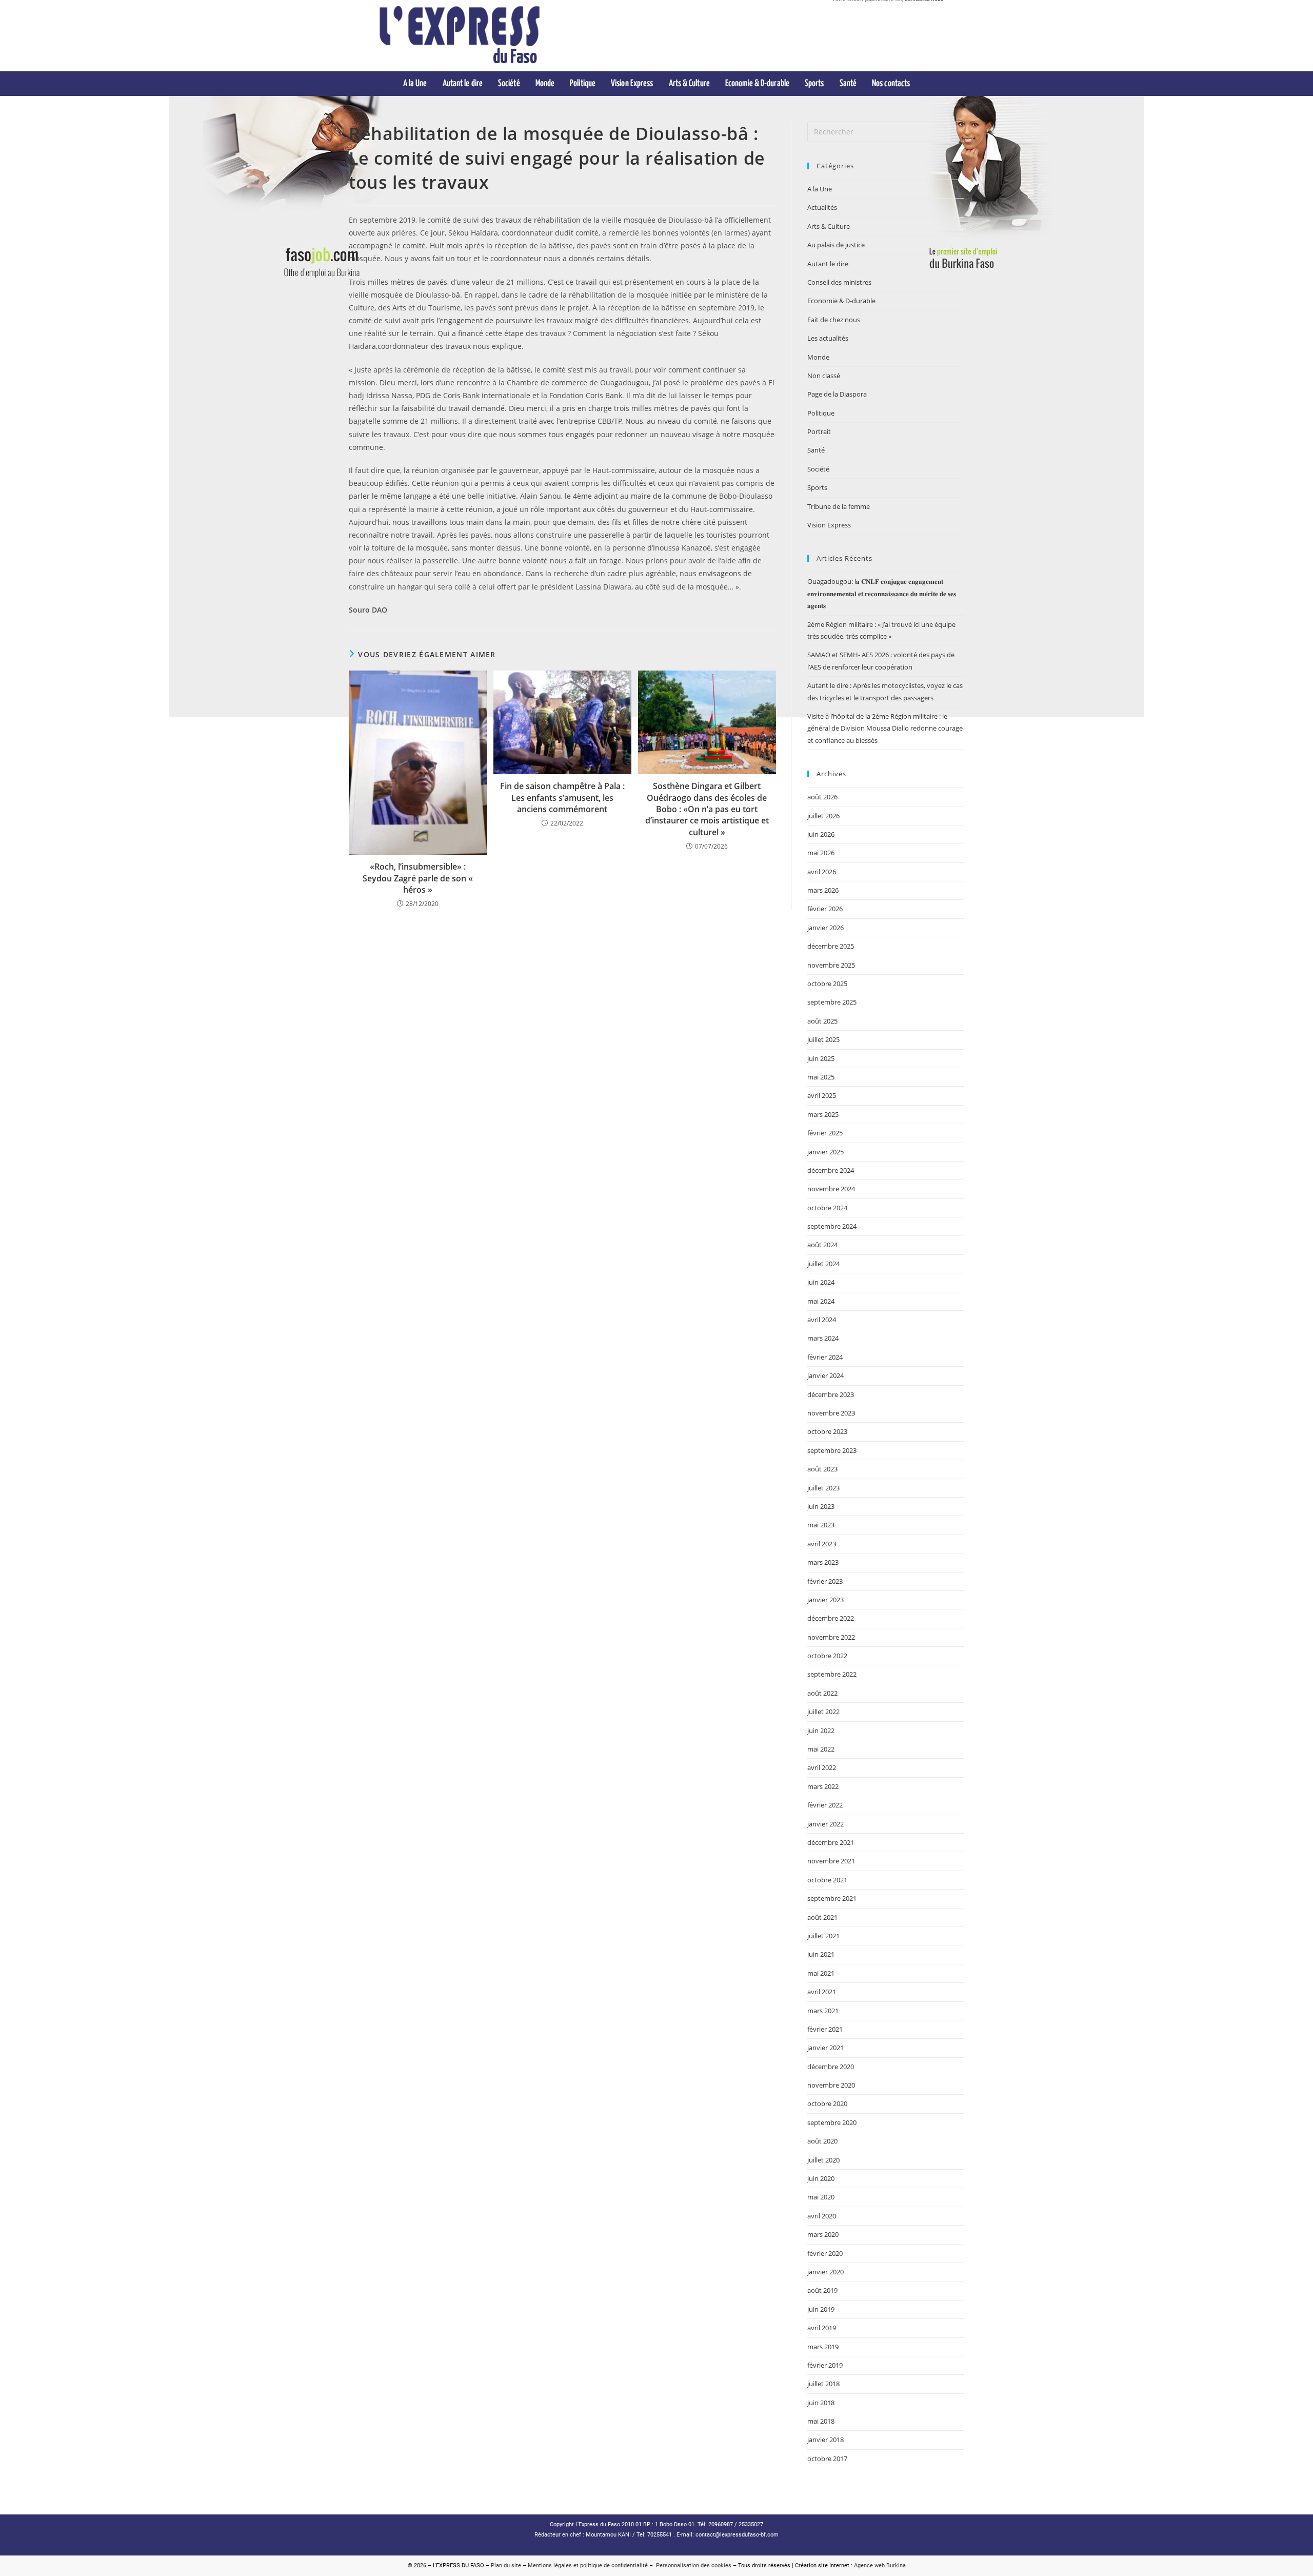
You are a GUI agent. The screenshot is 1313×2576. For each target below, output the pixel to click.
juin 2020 (821, 2178)
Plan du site (506, 2565)
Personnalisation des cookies (692, 2565)
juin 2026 (821, 834)
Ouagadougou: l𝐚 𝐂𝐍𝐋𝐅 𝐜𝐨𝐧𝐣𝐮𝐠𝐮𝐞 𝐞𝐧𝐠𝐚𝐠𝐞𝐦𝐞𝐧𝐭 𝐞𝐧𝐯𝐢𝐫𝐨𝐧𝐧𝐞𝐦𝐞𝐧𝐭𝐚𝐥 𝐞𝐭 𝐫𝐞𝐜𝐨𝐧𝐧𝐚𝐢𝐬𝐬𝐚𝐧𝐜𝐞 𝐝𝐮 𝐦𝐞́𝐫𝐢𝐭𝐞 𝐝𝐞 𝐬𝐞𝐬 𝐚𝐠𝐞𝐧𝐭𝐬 (882, 593)
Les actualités (828, 338)
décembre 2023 (831, 1394)
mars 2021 (823, 2011)
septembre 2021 (832, 1898)
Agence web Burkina (880, 2565)
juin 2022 (821, 1731)
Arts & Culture (829, 226)
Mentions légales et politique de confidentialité (588, 2565)
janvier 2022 (825, 1824)
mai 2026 (821, 853)
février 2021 (825, 2029)
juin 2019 (821, 2309)
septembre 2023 (832, 1450)
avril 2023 (822, 1544)
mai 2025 (821, 1077)
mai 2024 (821, 1301)
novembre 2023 (831, 1413)
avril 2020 (822, 2216)
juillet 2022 (823, 1712)
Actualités (822, 207)
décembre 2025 (831, 946)
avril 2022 (822, 1767)
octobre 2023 (827, 1431)
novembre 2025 (831, 965)
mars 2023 (823, 1562)
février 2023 (825, 1581)
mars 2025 (823, 1114)
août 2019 (822, 2290)
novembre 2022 (831, 1637)
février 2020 (825, 2253)
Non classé (824, 376)
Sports (817, 487)
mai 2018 (821, 2421)
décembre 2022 (831, 1618)
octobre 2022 (827, 1656)
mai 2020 (821, 2197)
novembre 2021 (831, 1861)
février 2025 (825, 1133)
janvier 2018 (825, 2440)
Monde (818, 357)
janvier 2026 (825, 928)
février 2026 (825, 909)
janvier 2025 (825, 1152)
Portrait (819, 431)
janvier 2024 (825, 1375)
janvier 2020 (825, 2272)
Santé (816, 450)
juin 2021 (821, 1954)
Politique (821, 413)
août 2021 (822, 1917)
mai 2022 (821, 1749)
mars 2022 (823, 1786)
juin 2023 (821, 1506)
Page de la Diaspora (837, 394)
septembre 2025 (832, 1002)
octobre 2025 (827, 984)
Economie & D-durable (841, 301)
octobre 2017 (827, 2459)
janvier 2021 (825, 2048)
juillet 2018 (823, 2384)
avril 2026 (822, 872)
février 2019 (825, 2365)
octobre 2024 (827, 1208)
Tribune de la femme (839, 506)
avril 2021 (822, 1992)
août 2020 (822, 2141)
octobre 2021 (827, 1880)
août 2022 (822, 1693)
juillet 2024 (823, 1264)
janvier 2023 (825, 1600)
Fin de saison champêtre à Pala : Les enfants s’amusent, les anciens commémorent (562, 798)
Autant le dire (828, 264)
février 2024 (825, 1357)
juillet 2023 (823, 1488)
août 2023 (822, 1469)
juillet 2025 (823, 1039)
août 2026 (822, 797)
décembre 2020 (831, 2067)
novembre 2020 (831, 2085)
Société (818, 469)
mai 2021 (821, 1973)
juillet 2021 (823, 1936)
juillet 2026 (823, 816)
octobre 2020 (827, 2103)
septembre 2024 (832, 1226)
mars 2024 (823, 1338)
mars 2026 (823, 890)
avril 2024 (822, 1320)
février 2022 (825, 1805)
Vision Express (829, 525)
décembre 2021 (831, 1842)
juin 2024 (821, 1282)
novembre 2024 (831, 1189)
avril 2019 (822, 2328)
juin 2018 (821, 2403)
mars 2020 (823, 2234)
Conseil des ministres (839, 282)
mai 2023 (821, 1525)
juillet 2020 (823, 2160)
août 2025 (822, 1021)
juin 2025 (821, 1058)
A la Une (820, 189)
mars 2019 (823, 2347)
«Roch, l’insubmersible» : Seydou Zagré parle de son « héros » (418, 878)
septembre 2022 (832, 1674)
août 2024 (822, 1245)
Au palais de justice (836, 245)
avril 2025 (822, 1095)
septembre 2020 (832, 2122)
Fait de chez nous (834, 320)
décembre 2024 (831, 1170)
